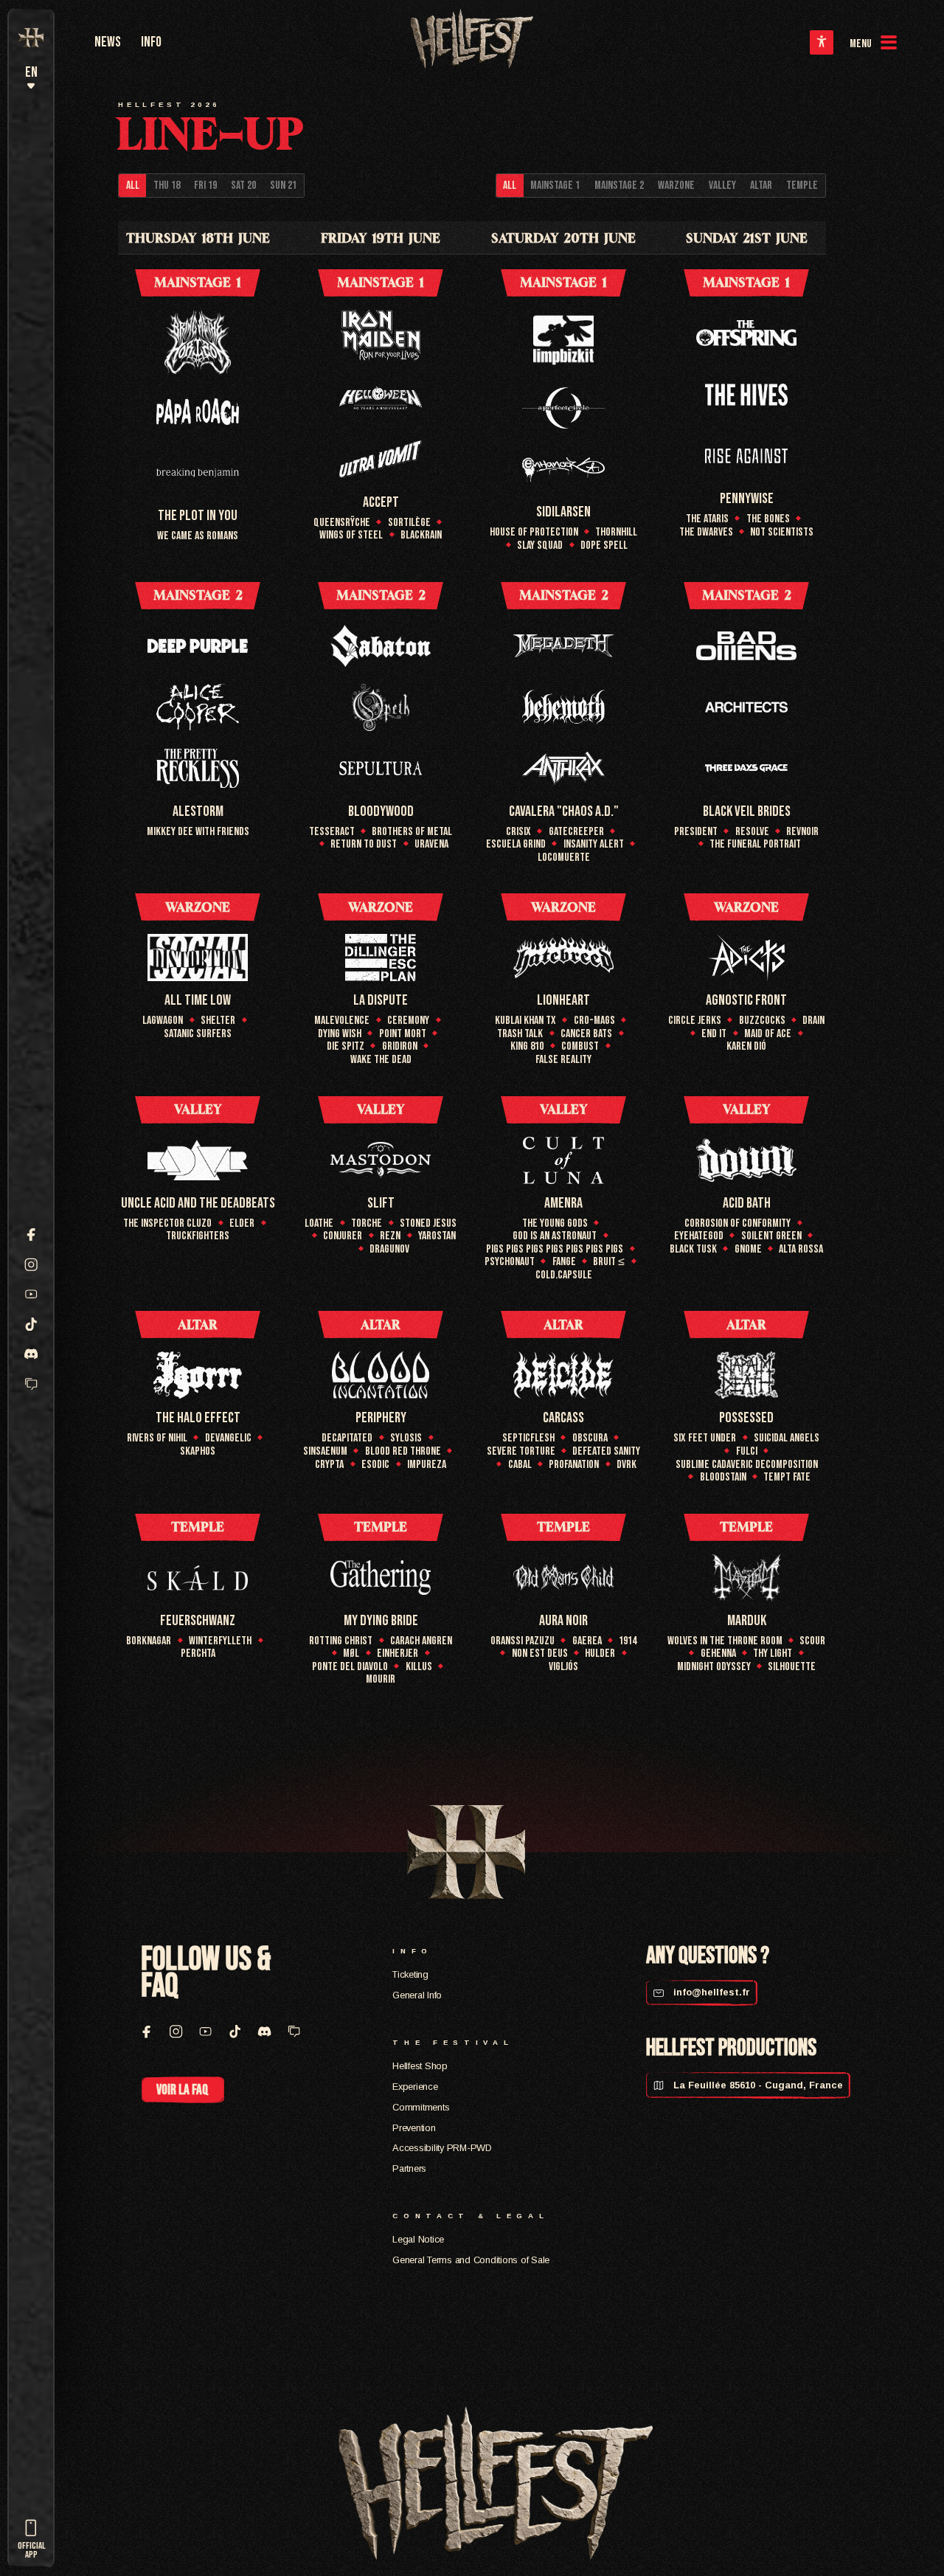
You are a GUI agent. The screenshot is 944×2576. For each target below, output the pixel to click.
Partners (409, 2168)
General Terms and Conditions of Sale (471, 2260)
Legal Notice (418, 2239)
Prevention (414, 2128)
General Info (417, 1995)
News (108, 42)
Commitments (421, 2107)
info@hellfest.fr (710, 1992)
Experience (415, 2087)
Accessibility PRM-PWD (442, 2148)
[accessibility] (821, 42)
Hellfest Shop (420, 2066)
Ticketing (410, 1974)
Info (151, 42)
